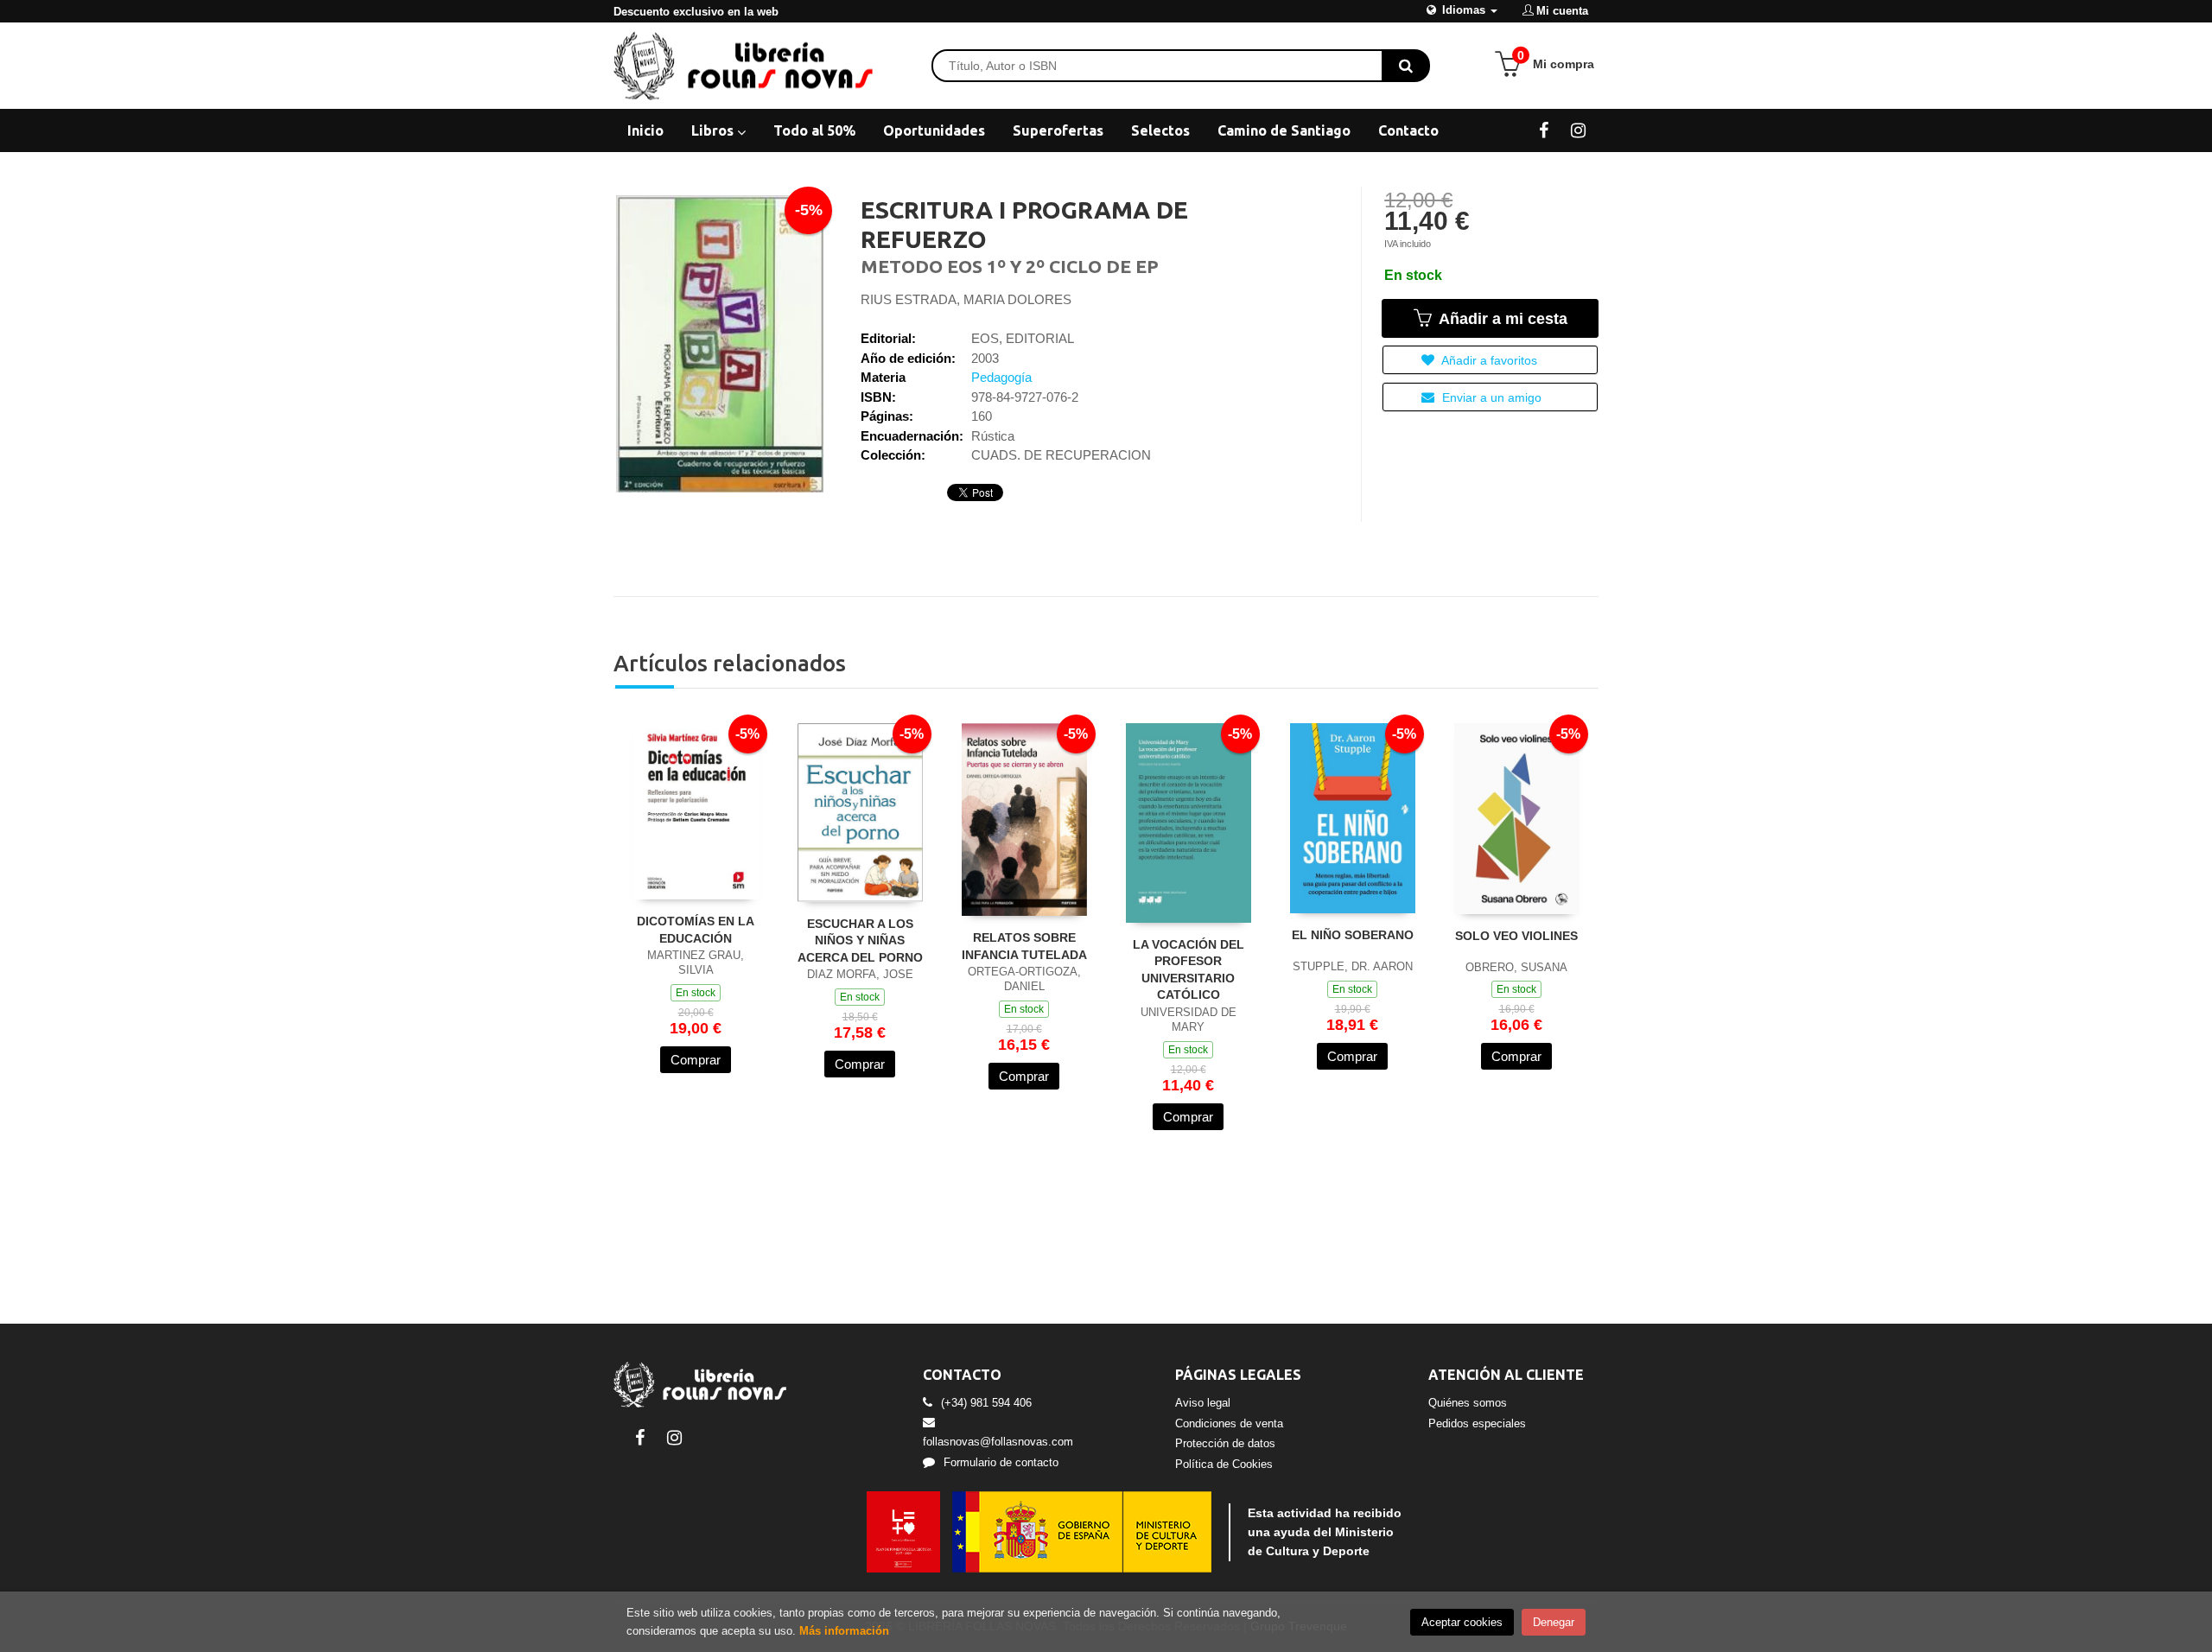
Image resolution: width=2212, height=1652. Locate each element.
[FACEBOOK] (1544, 130)
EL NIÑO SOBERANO (1353, 935)
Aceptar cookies (1462, 1622)
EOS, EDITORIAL (1023, 338)
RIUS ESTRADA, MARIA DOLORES (966, 299)
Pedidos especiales (1477, 1423)
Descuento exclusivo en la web (696, 12)
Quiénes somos (1468, 1403)
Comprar (696, 1060)
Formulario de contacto (1001, 1462)
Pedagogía (1001, 377)
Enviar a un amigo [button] (1490, 397)
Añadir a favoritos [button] (1488, 360)
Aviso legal (1203, 1403)
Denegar (1554, 1622)
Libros (714, 130)
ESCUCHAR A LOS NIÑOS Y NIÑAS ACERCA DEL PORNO (860, 940)
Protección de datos (1225, 1443)
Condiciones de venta (1229, 1423)
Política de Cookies (1224, 1464)
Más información (844, 1631)
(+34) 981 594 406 (986, 1403)
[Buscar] (1406, 66)
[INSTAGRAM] (1578, 130)
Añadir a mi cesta (1501, 319)
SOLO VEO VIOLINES (1516, 936)
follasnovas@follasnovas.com (998, 1442)
